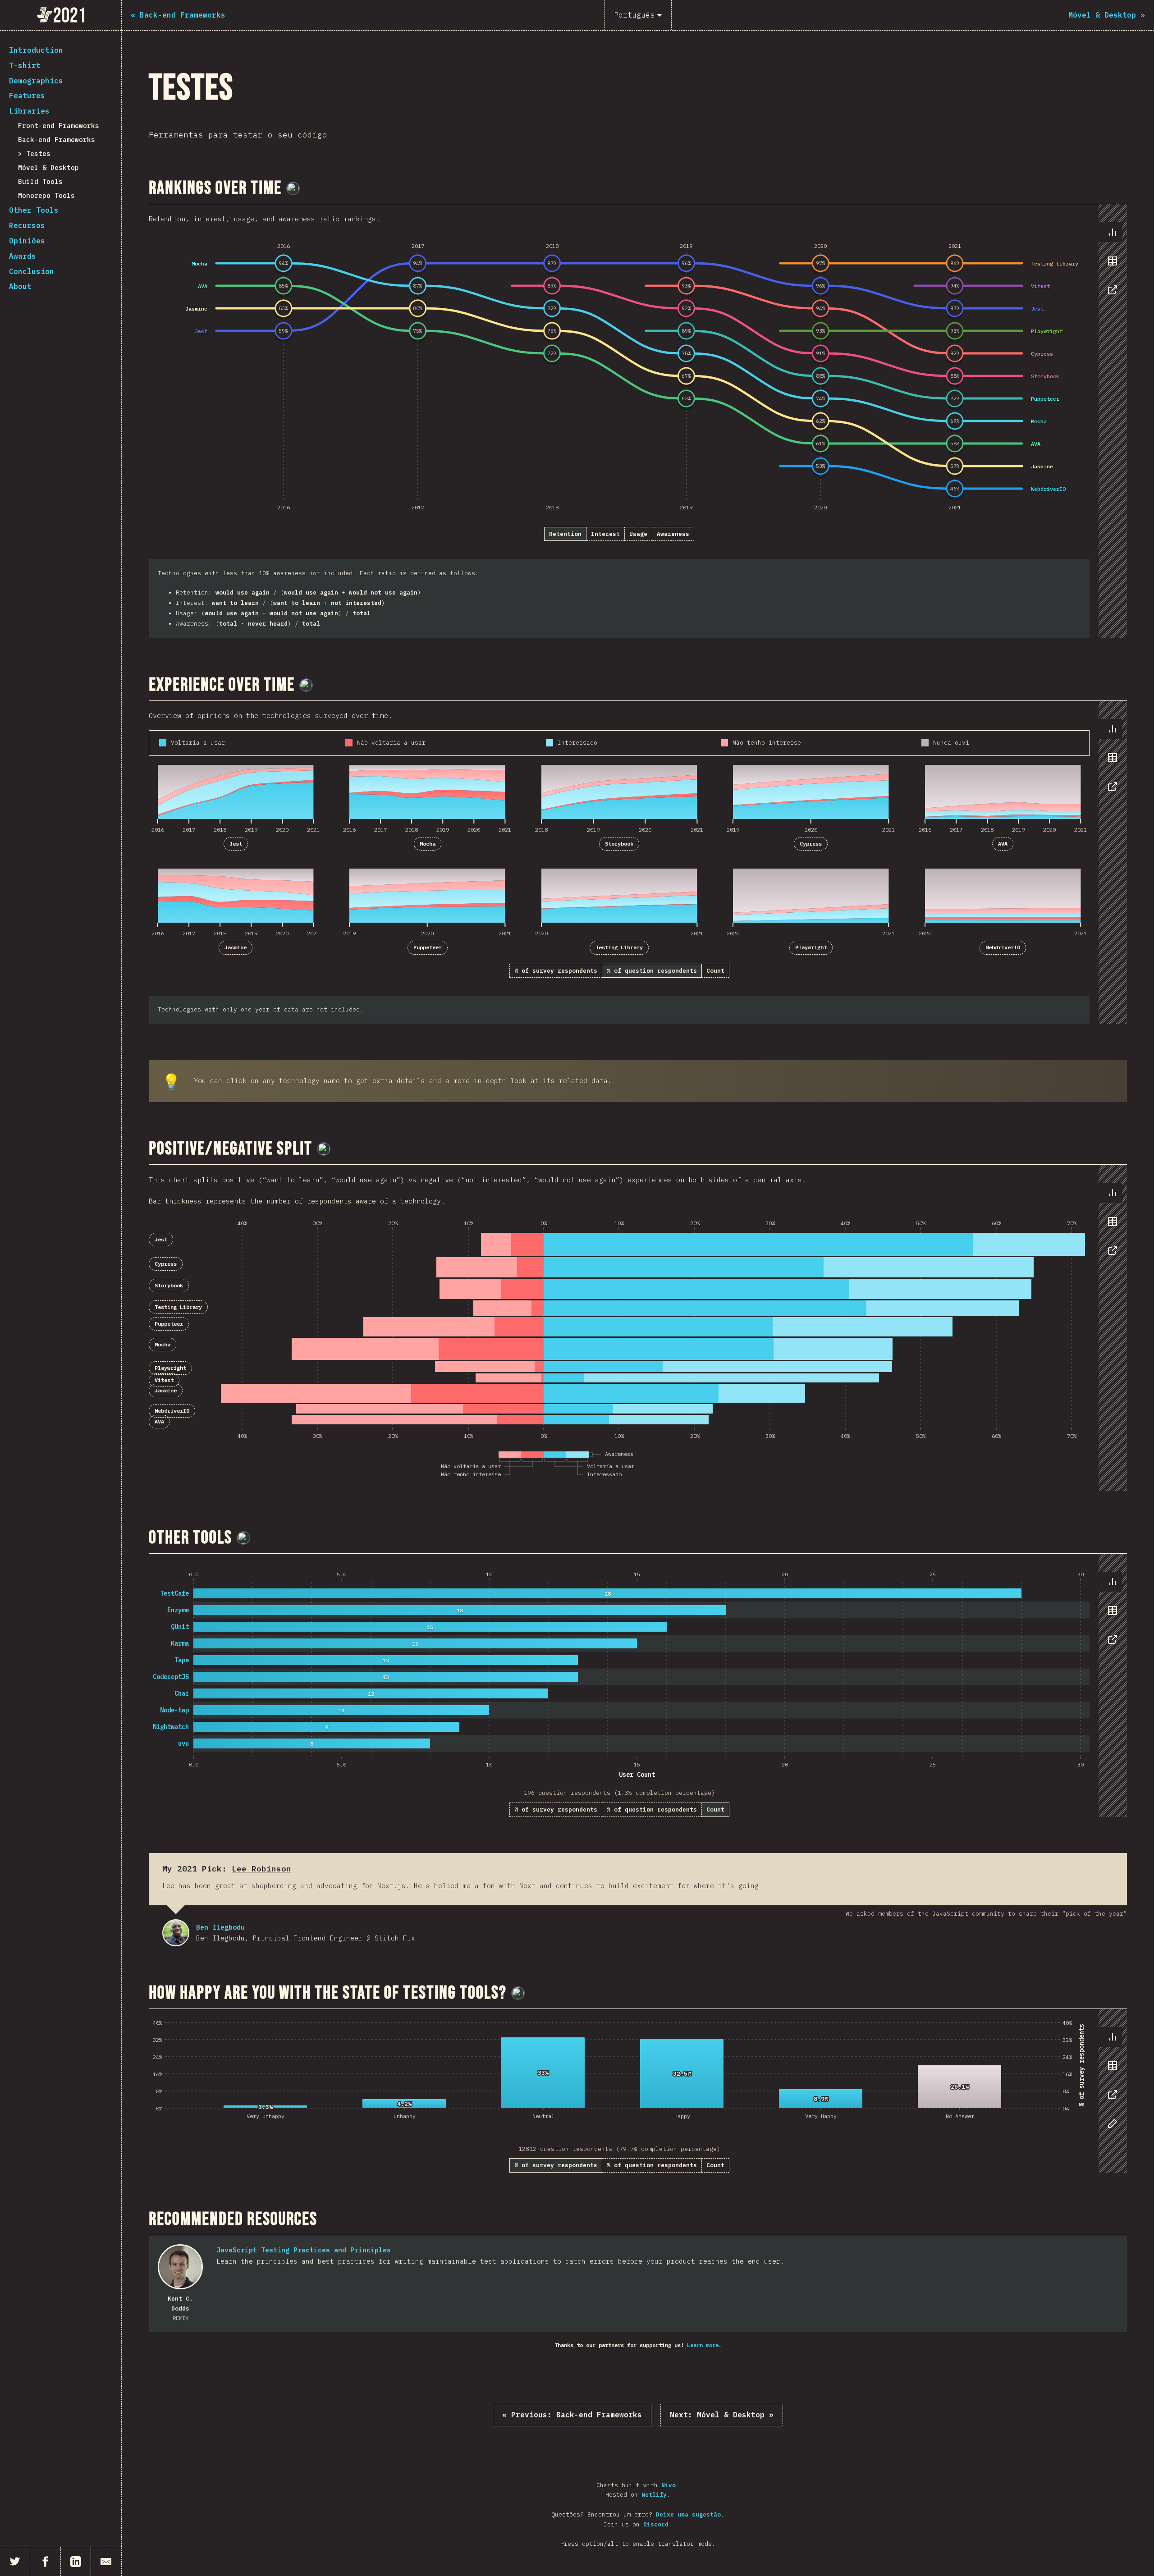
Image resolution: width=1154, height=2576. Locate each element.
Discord (656, 2524)
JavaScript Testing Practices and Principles (304, 2250)
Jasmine (236, 947)
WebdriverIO (1003, 947)
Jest (236, 844)
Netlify (654, 2495)
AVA (1003, 844)
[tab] (1113, 232)
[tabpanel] (638, 421)
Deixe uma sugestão (688, 2514)
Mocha (428, 844)
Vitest (164, 1380)
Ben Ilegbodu (176, 1933)
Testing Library (619, 947)
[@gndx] (293, 188)
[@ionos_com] (306, 685)
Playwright (811, 947)
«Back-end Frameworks (572, 2415)
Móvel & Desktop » (722, 2415)
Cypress (811, 844)
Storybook (619, 844)
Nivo (669, 2485)
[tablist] (1110, 265)
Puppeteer (428, 947)
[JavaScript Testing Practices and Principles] (180, 2267)
